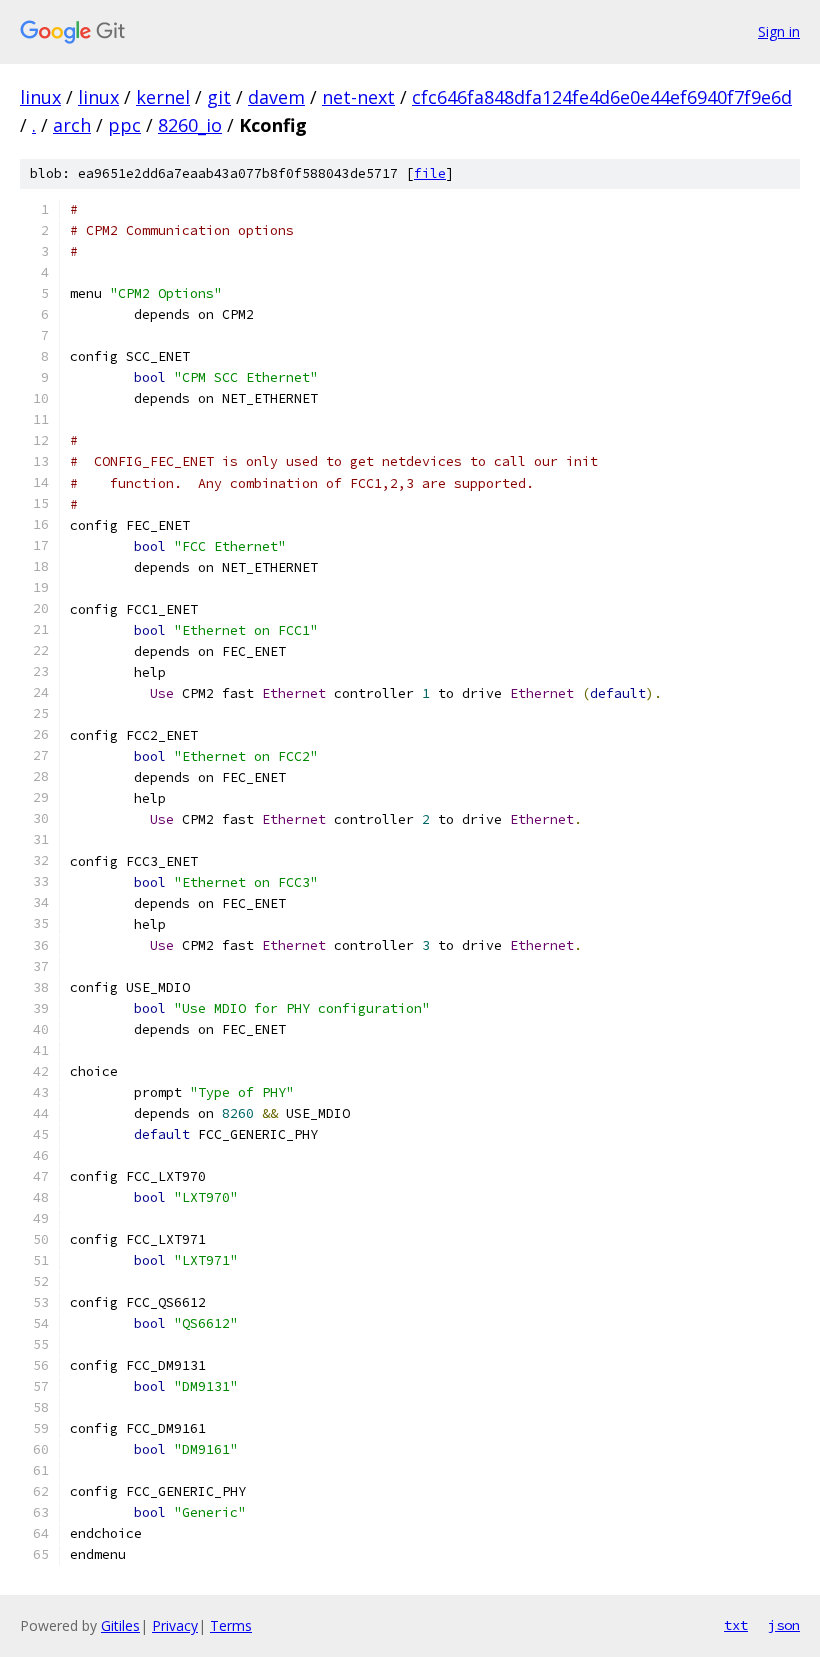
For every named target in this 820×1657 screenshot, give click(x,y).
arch (72, 125)
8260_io (190, 125)
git (219, 97)
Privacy (175, 1625)
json (784, 1625)
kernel (163, 97)
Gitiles (120, 1625)
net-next (358, 97)
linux (40, 97)
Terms (231, 1625)
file (430, 173)
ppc (124, 125)
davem (276, 97)
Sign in (779, 31)
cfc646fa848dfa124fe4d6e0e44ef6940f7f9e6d (602, 97)
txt (736, 1625)
